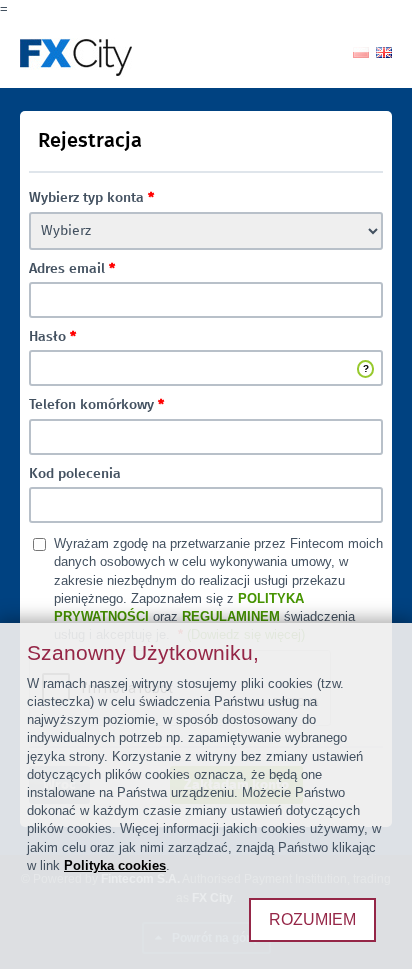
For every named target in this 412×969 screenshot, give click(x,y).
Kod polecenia (75, 474)
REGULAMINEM (231, 616)
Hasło (52, 337)
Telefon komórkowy (96, 405)
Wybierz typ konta (91, 198)
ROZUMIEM (312, 919)
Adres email (72, 269)
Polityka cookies (115, 865)
